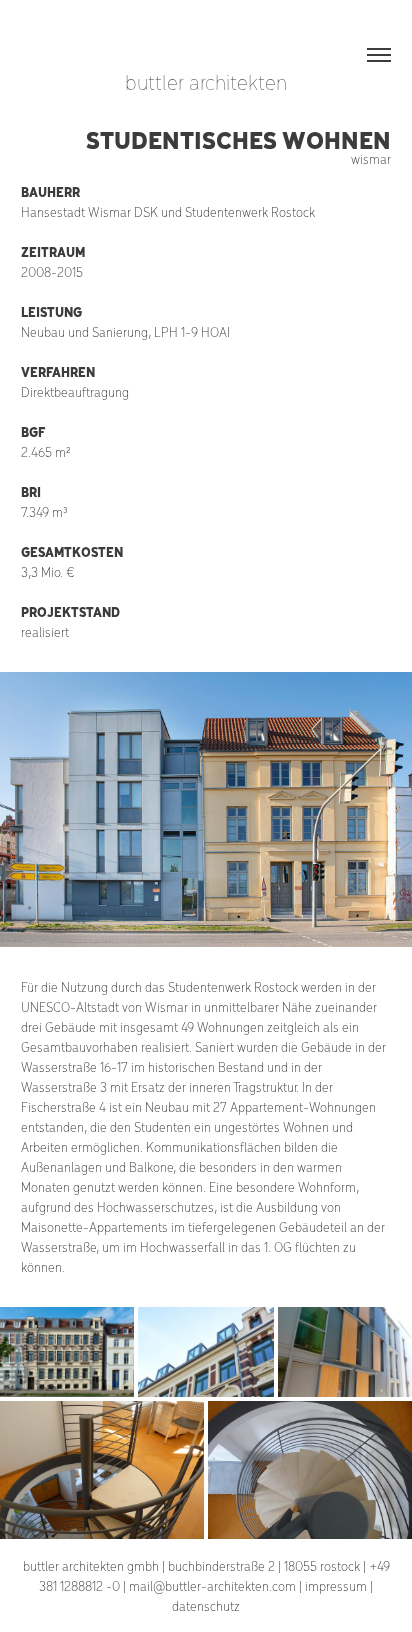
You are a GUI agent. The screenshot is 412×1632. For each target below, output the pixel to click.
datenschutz (206, 1605)
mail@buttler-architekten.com (212, 1585)
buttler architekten (206, 81)
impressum (336, 1585)
